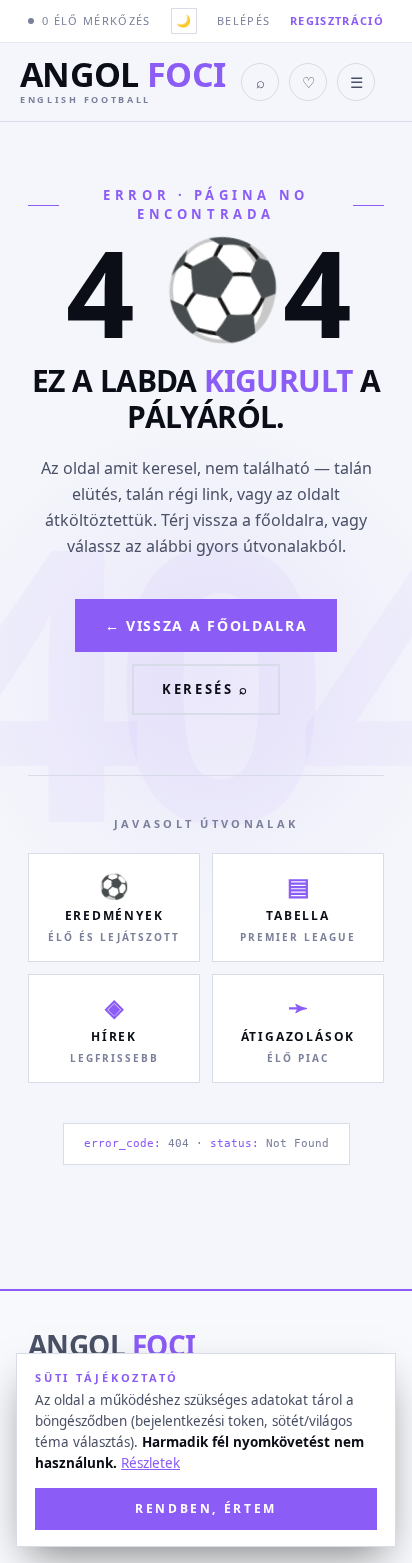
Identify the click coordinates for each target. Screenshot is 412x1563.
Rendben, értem (206, 1508)
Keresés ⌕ (205, 689)
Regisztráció (337, 20)
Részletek (150, 1463)
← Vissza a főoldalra (206, 625)
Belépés (243, 20)
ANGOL (111, 1345)
